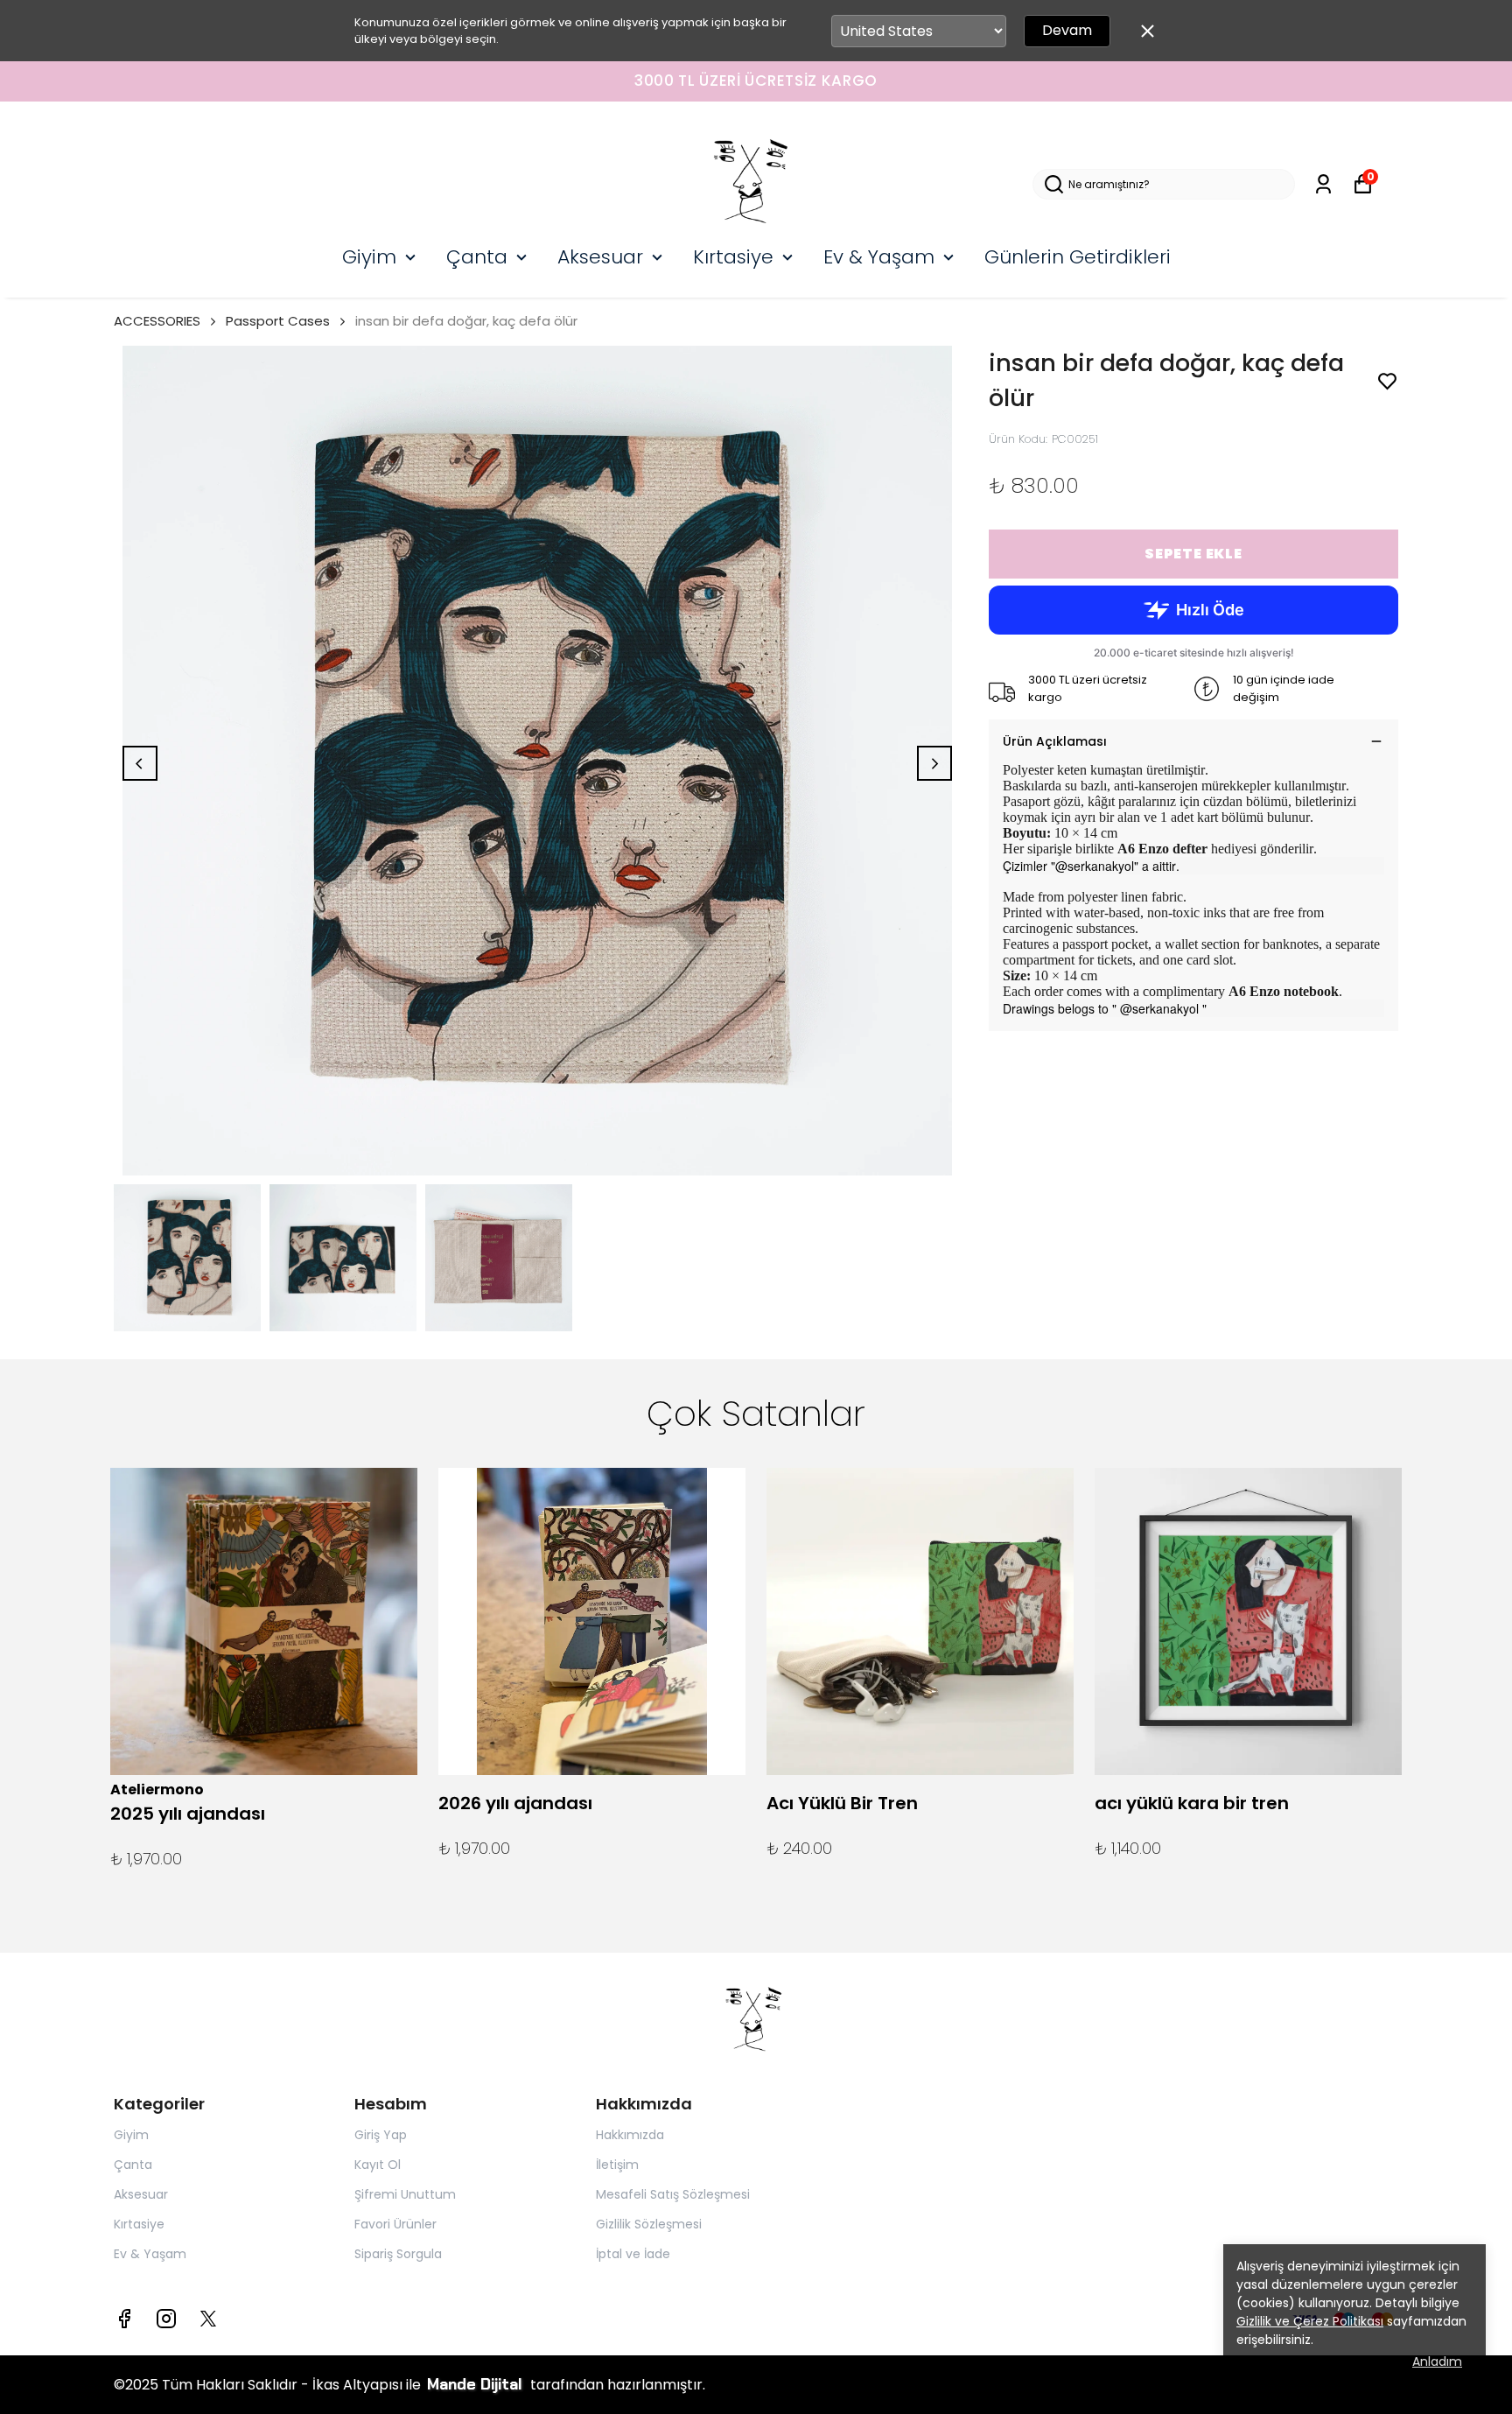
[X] (208, 2319)
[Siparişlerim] (1323, 184)
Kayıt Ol (378, 2165)
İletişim (617, 2165)
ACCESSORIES (157, 321)
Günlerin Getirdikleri (1078, 257)
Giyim (369, 257)
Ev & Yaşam (879, 257)
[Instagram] (166, 2319)
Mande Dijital (477, 2384)
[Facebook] (124, 2319)
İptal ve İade (633, 2254)
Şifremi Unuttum (405, 2194)
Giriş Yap (381, 2135)
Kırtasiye (733, 257)
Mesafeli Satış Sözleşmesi (673, 2194)
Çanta (477, 257)
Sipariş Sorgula (398, 2254)
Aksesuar (600, 257)
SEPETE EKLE (1193, 554)
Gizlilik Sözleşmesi (649, 2224)
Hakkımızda (630, 2135)
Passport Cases (278, 321)
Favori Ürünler (395, 2224)
